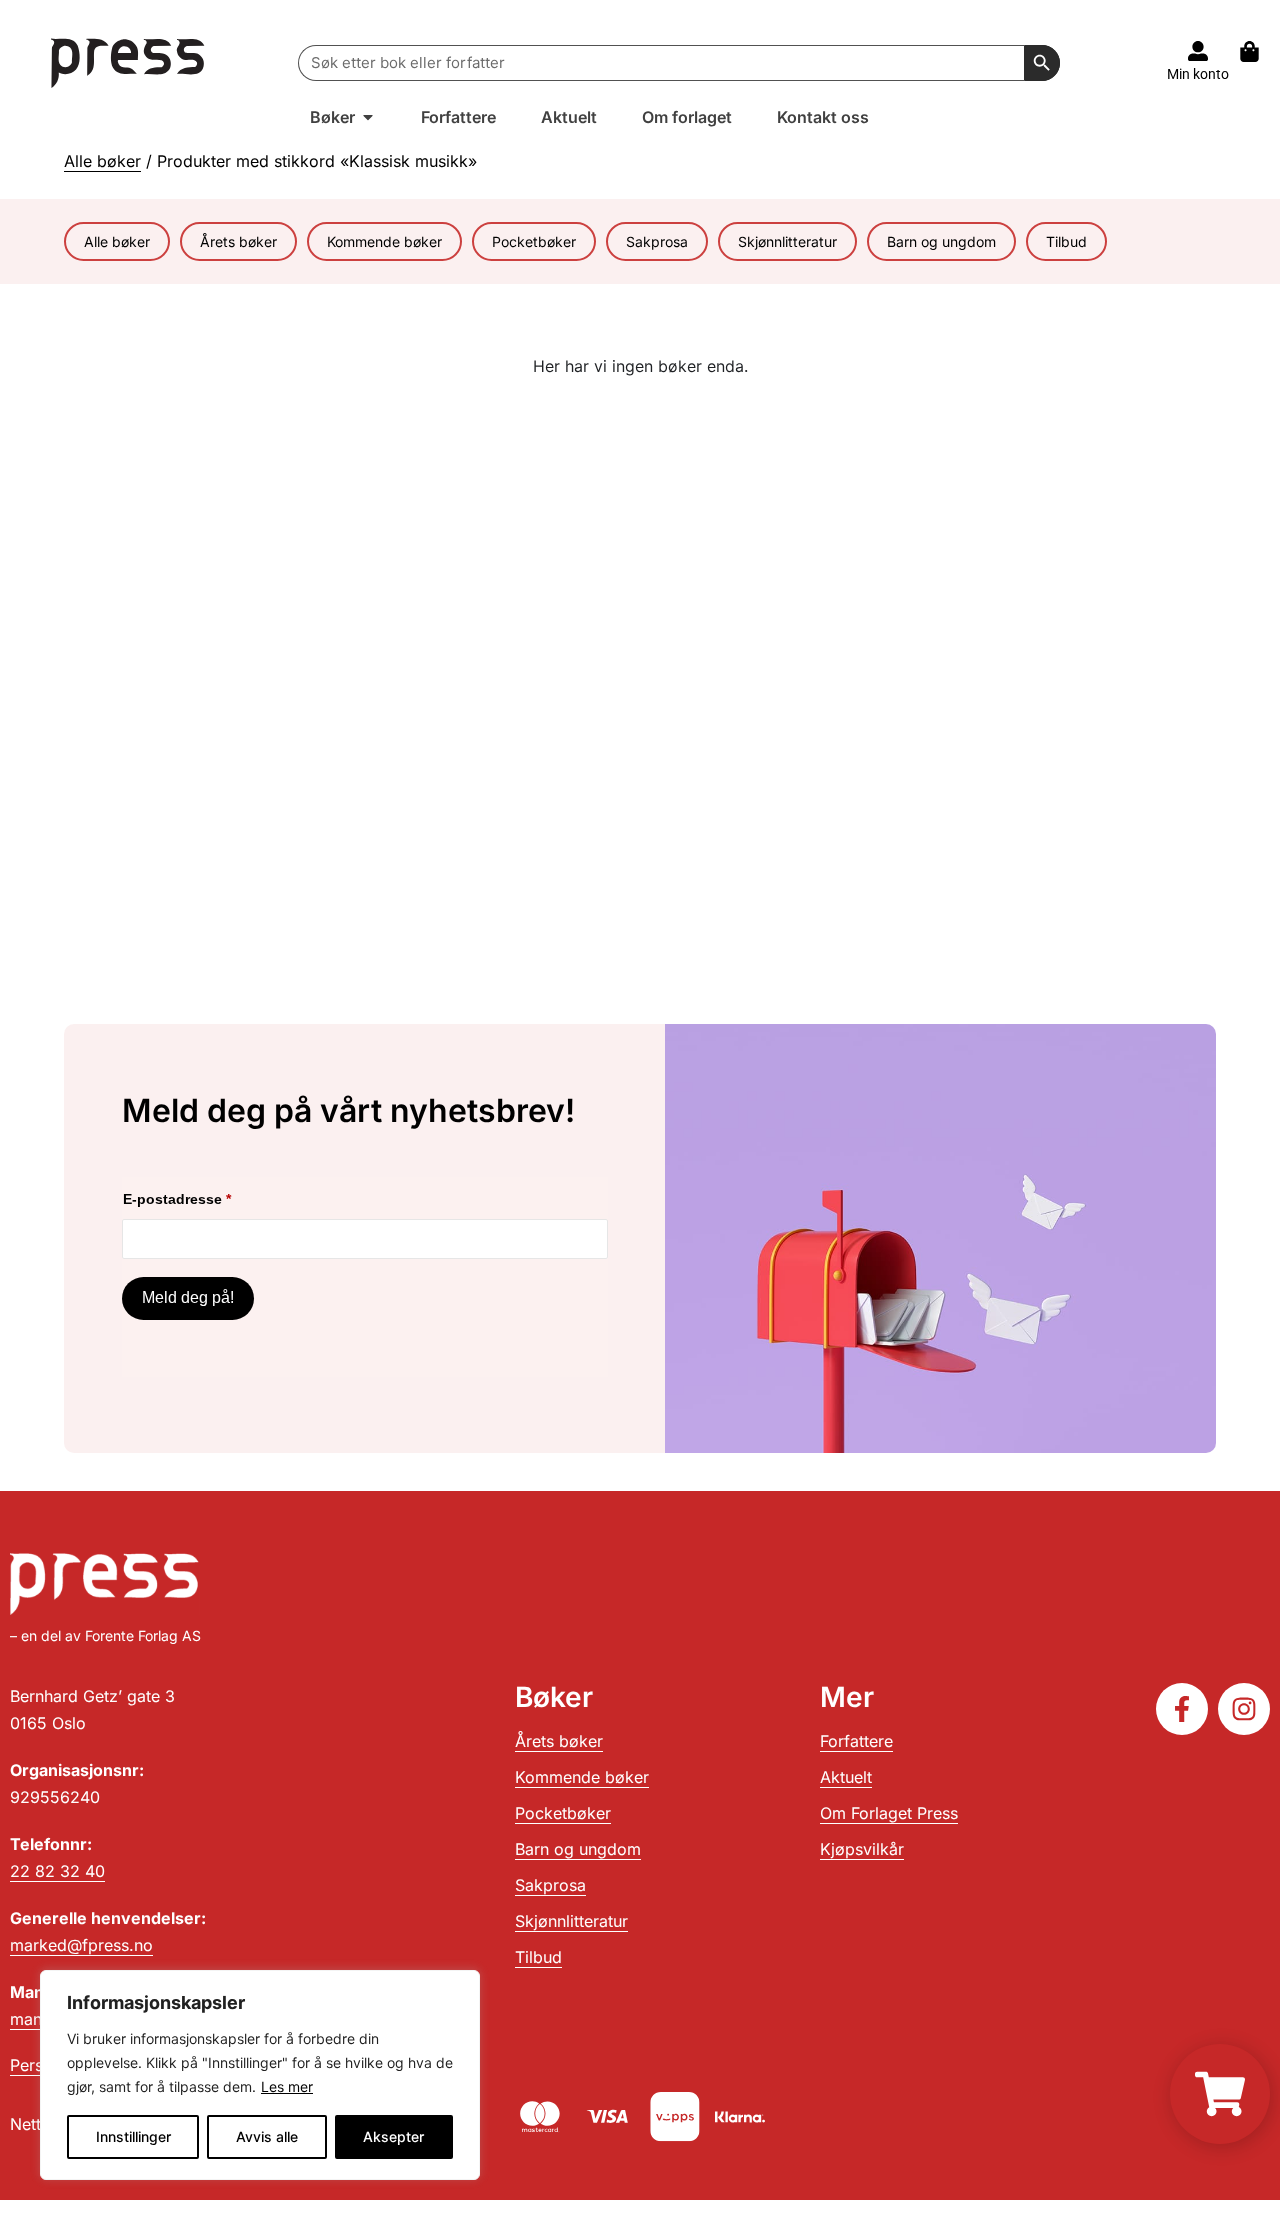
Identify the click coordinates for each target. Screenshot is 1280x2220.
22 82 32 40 (57, 1871)
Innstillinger (133, 2136)
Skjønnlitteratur (787, 241)
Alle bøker (102, 161)
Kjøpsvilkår (862, 1849)
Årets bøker (238, 241)
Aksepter (393, 2136)
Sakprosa (657, 241)
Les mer (287, 2086)
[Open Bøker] (368, 117)
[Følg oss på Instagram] (1244, 1709)
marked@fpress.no (81, 1945)
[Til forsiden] (128, 62)
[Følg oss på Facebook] (1182, 1709)
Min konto (1198, 74)
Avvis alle (267, 2136)
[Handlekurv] (1259, 51)
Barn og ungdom (941, 241)
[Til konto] (1198, 51)
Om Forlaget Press (889, 1813)
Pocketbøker (534, 241)
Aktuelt (846, 1777)
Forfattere (856, 1741)
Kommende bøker (384, 241)
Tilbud (1066, 241)
